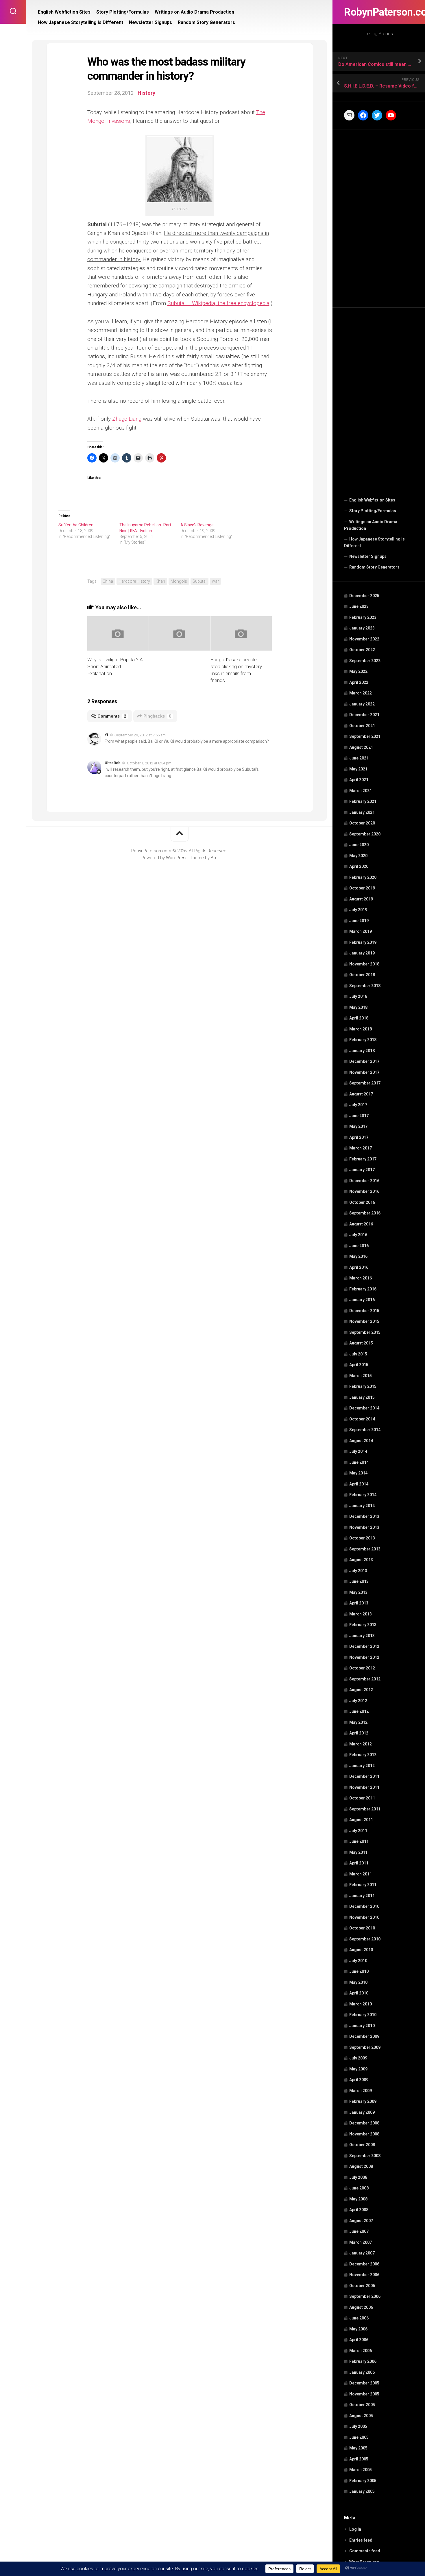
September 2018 (365, 986)
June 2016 (359, 1246)
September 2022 (365, 661)
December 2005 (364, 2383)
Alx (214, 858)
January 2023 (362, 628)
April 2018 (359, 1018)
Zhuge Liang (127, 419)
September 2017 (365, 1083)
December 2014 (364, 1408)
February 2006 (363, 2361)
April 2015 (359, 1365)
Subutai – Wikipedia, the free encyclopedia (218, 303)
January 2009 (362, 2112)
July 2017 (358, 1105)
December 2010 (364, 1906)
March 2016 (361, 1278)
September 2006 (365, 2296)
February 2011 (363, 1885)
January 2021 (362, 812)
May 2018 (358, 1007)
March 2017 (361, 1148)
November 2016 (364, 1191)
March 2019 (361, 931)
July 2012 (358, 1701)
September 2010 (365, 1939)
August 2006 (361, 2307)
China (108, 581)
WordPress (177, 858)
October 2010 (362, 1928)
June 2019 (359, 921)
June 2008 (359, 2188)
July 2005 (358, 2426)
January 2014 (362, 1506)
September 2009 (365, 2047)
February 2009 (363, 2101)
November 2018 (364, 964)
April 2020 (359, 866)
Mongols (179, 581)
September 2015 (365, 1332)
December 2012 (364, 1646)
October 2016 (362, 1202)
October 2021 (362, 726)
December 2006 (364, 2264)
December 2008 (364, 2123)
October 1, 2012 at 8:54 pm (149, 763)
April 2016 (359, 1267)
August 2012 (361, 1690)
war (215, 581)
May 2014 (358, 1473)
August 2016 (361, 1224)
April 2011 (359, 1863)
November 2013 (364, 1527)
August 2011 (361, 1820)
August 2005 (361, 2416)
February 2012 (363, 1755)
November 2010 (364, 1917)
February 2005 (363, 2481)
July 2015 (358, 1354)
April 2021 (359, 780)
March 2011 (361, 1874)
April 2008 (359, 2210)
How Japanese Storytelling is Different (374, 543)
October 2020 (362, 823)
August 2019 (361, 899)
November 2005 (364, 2394)
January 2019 (362, 953)
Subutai (199, 581)
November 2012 (364, 1657)
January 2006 (362, 2372)
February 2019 (363, 942)
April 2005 (359, 2459)
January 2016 (362, 1300)
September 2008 (365, 2156)
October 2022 (362, 650)
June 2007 (359, 2231)
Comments (112, 716)
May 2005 (358, 2448)
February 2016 (363, 1289)
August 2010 (361, 1950)
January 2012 (362, 1766)
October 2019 (362, 888)
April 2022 (359, 682)
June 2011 (359, 1841)
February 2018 (363, 1040)
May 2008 (358, 2199)
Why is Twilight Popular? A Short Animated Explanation (115, 666)
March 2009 (361, 2091)
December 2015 (364, 1311)
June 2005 (359, 2437)
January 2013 (362, 1636)
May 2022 (358, 671)
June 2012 (359, 1711)
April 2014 (359, 1484)
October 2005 (362, 2405)
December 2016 (364, 1181)
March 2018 (361, 1029)
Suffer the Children (76, 525)
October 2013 (362, 1538)
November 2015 (364, 1321)
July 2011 (358, 1831)
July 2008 (358, 2177)
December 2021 (364, 715)
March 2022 (361, 693)
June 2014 (359, 1462)
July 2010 (358, 1961)
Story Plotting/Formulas (373, 511)
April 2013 (359, 1603)
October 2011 (362, 1798)
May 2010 (358, 1982)
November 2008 (364, 2134)
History (146, 93)
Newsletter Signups (368, 556)
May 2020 (358, 856)
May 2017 (358, 1126)
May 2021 (358, 769)
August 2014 (361, 1441)
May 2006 (358, 2329)
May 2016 (358, 1256)
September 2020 (365, 834)
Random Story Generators (374, 567)
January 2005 (362, 2491)
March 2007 (361, 2242)
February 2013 (363, 1625)
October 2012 (362, 1668)
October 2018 (362, 975)
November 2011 (364, 1787)
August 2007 (361, 2221)
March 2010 (361, 2004)
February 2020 (363, 877)
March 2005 (361, 2470)
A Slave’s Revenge (197, 525)
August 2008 (361, 2166)
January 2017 (362, 1170)
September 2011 (365, 1809)
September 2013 (365, 1549)
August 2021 (361, 747)
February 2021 (363, 801)
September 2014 (365, 1430)
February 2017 (363, 1159)
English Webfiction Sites (372, 500)
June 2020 (359, 845)
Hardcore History (134, 581)
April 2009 (359, 2080)
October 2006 (362, 2286)
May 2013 (358, 1592)
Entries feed (361, 2540)
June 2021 (359, 758)
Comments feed (365, 2551)
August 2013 (361, 1560)
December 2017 (364, 1061)
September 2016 (365, 1213)
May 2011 (358, 1852)
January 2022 (362, 704)
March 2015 (361, 1376)
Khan (160, 581)
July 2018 (358, 996)
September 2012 (365, 1679)
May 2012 (358, 1722)
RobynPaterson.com (379, 12)
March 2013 (361, 1614)
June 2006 (359, 2318)
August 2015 (361, 1343)
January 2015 (362, 1397)
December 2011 (364, 1776)
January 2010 (362, 2026)
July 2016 (358, 1235)
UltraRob (113, 763)
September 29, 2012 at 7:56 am (140, 735)
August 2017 (361, 1094)
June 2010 (359, 1971)
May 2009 (358, 2069)
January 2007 (362, 2253)
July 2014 (358, 1451)
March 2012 (361, 1744)
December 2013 (364, 1516)
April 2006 (359, 2340)
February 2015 (363, 1386)
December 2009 (364, 2036)
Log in (355, 2529)
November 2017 (364, 1072)
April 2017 (359, 1137)
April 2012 (359, 1733)
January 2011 (362, 1896)
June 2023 (359, 606)
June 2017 (359, 1116)
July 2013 (358, 1571)
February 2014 (363, 1495)
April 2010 (359, 1993)
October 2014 (362, 1419)
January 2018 (362, 1051)
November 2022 (364, 639)
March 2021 (361, 791)
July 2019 (358, 910)
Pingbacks (157, 716)
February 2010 (363, 2015)
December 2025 (364, 596)
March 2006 (361, 2351)
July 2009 (358, 2058)
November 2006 (364, 2275)
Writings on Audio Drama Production (371, 525)
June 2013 (359, 1581)
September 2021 (365, 736)
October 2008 (362, 2145)
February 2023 (363, 617)
